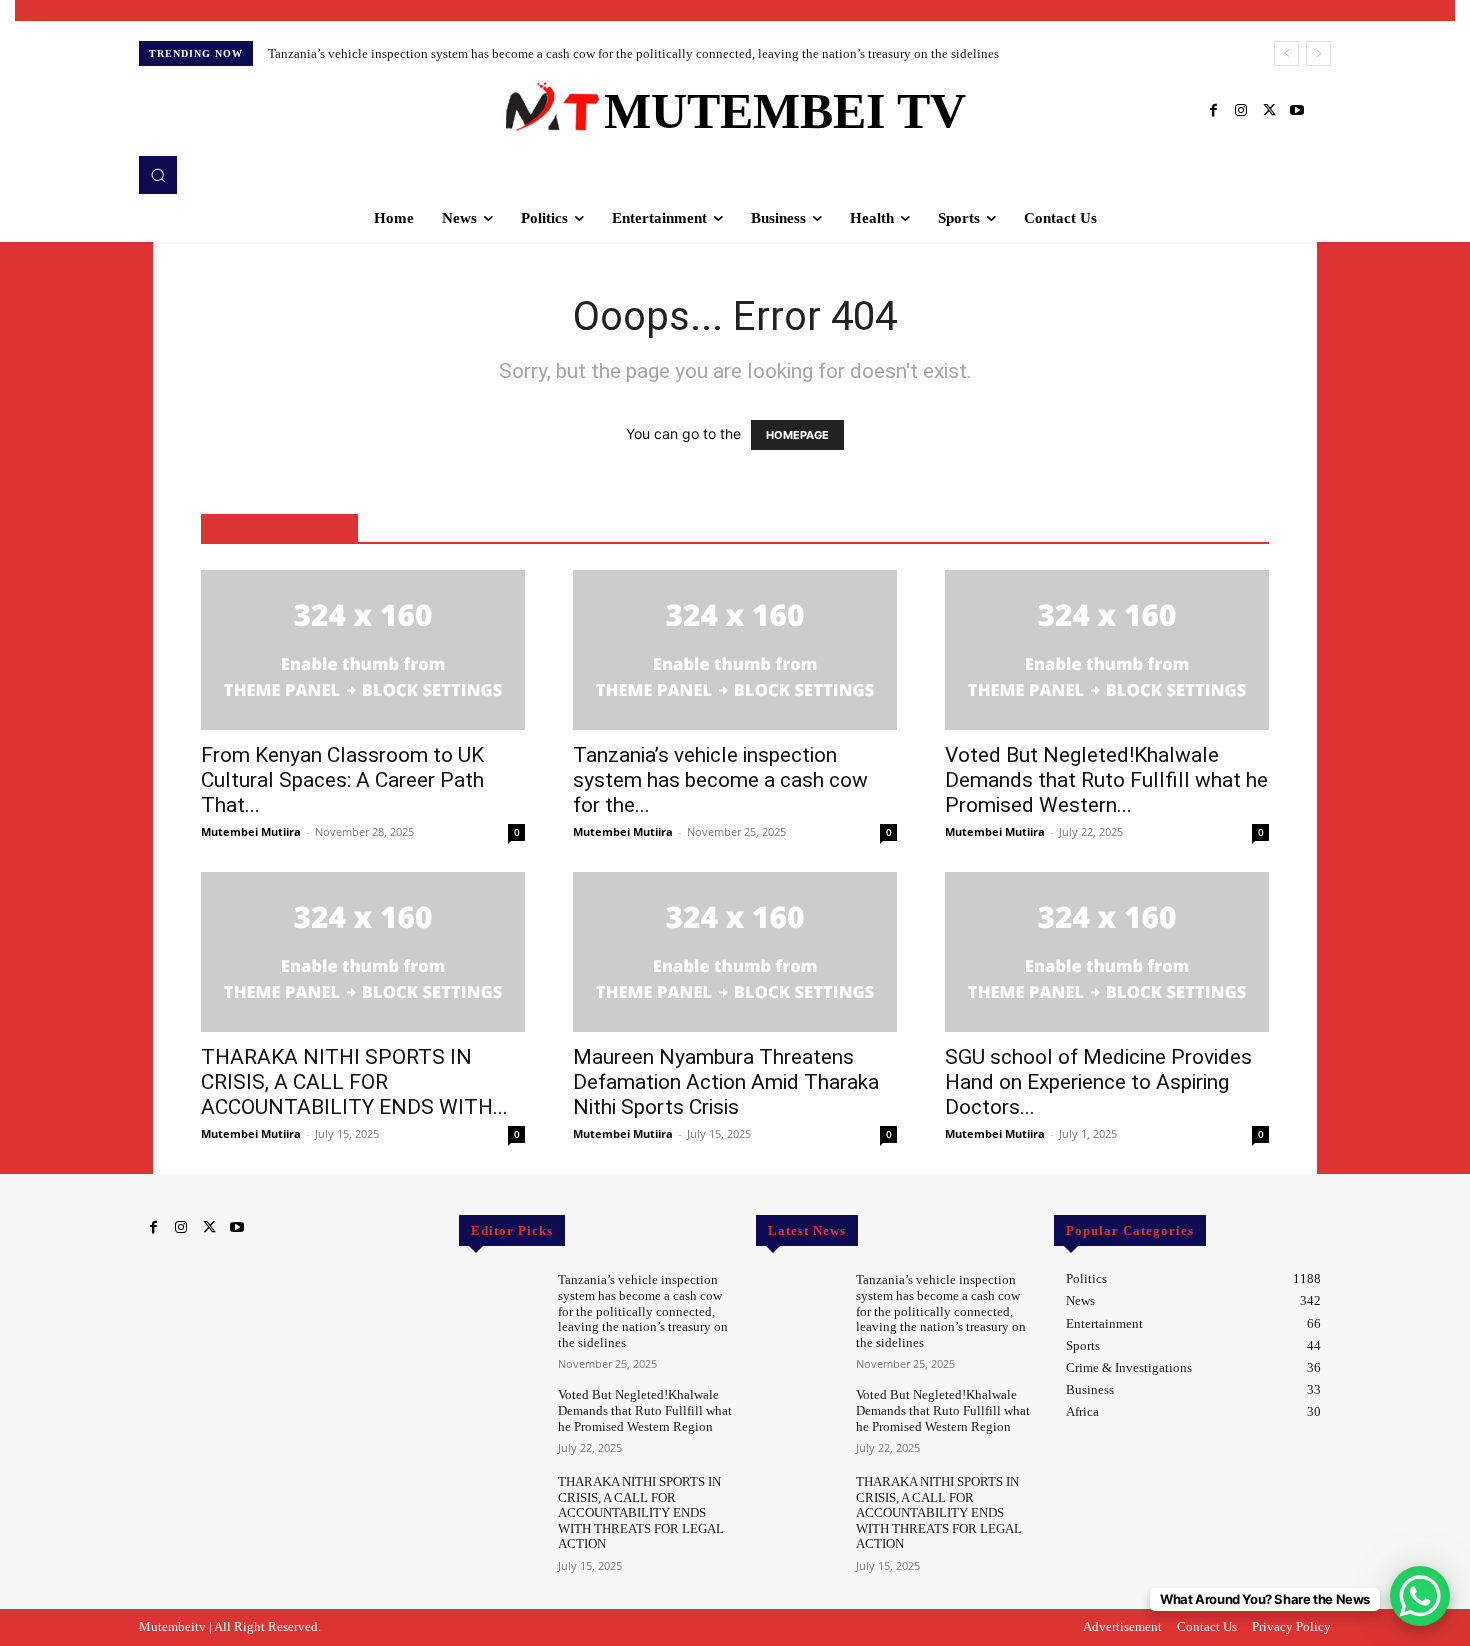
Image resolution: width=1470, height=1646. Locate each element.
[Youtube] (1297, 111)
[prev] (1286, 53)
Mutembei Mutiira (251, 831)
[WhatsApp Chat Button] (1420, 1596)
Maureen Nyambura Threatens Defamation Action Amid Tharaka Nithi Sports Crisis (726, 1082)
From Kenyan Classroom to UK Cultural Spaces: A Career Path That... (342, 780)
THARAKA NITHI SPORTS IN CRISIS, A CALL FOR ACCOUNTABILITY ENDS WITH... (354, 1082)
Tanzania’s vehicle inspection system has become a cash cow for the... (720, 780)
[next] (1318, 53)
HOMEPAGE (797, 435)
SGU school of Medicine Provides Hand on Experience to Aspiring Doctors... (1098, 1082)
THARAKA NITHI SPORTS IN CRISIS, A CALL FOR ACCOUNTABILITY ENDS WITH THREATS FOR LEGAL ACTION (641, 1512)
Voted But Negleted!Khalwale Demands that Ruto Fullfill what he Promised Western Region (645, 1410)
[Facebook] (1213, 111)
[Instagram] (1241, 111)
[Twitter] (1269, 111)
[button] (158, 175)
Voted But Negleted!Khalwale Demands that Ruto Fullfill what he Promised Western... (1106, 780)
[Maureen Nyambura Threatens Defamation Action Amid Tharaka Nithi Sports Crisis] (735, 952)
